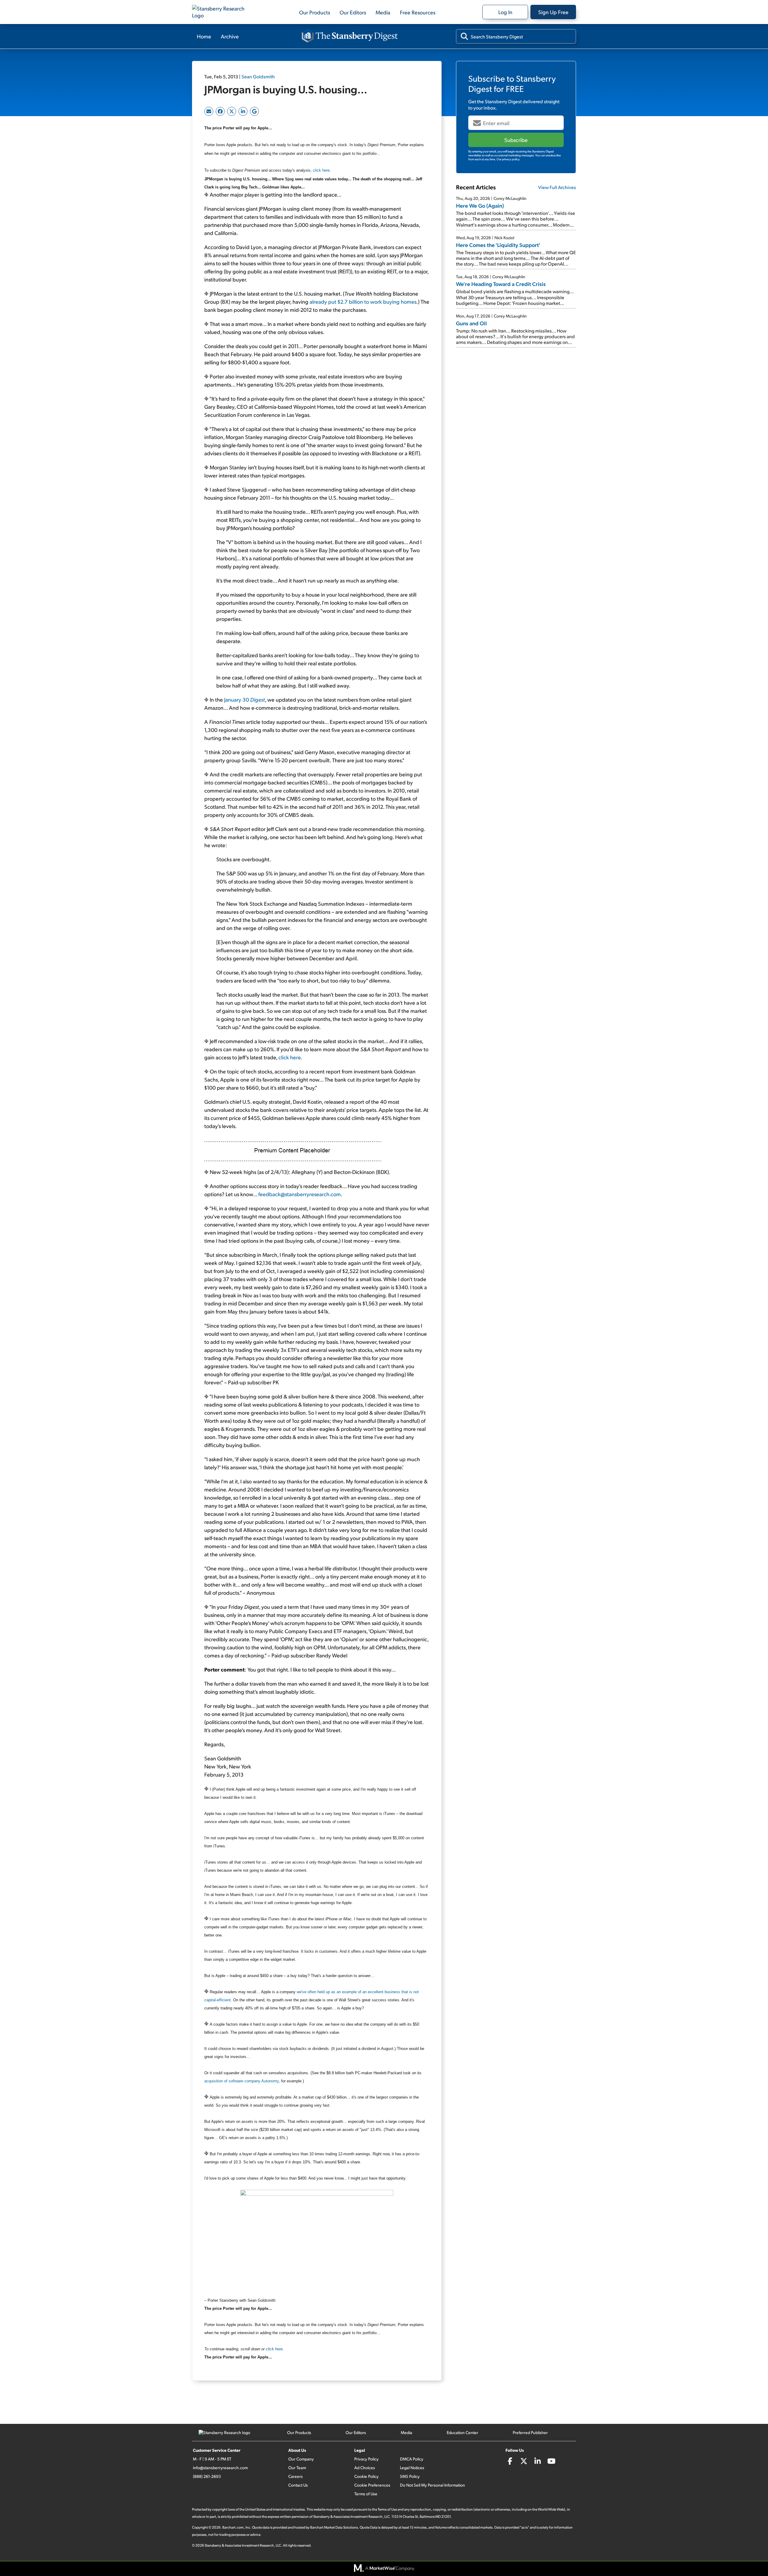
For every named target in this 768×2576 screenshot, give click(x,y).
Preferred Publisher (530, 2432)
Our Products (315, 12)
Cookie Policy (366, 2476)
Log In (505, 12)
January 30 (244, 699)
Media (383, 12)
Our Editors (353, 12)
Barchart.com (233, 2527)
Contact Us (298, 2485)
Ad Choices (365, 2468)
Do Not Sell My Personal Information (432, 2485)
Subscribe (516, 140)
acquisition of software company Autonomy (241, 2081)
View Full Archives (557, 187)
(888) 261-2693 (207, 2476)
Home (204, 36)
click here (321, 170)
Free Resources (418, 12)
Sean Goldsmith (258, 76)
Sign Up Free (553, 12)
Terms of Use (366, 2494)
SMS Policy (410, 2476)
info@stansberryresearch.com (220, 2468)
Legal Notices (412, 2468)
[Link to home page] (222, 12)
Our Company (301, 2459)
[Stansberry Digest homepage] (350, 36)
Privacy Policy (366, 2459)
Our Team (297, 2468)
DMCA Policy (412, 2459)
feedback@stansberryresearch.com (300, 1194)
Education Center (462, 2432)
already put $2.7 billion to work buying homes (363, 301)
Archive (230, 36)
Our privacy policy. (508, 159)
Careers (295, 2476)
